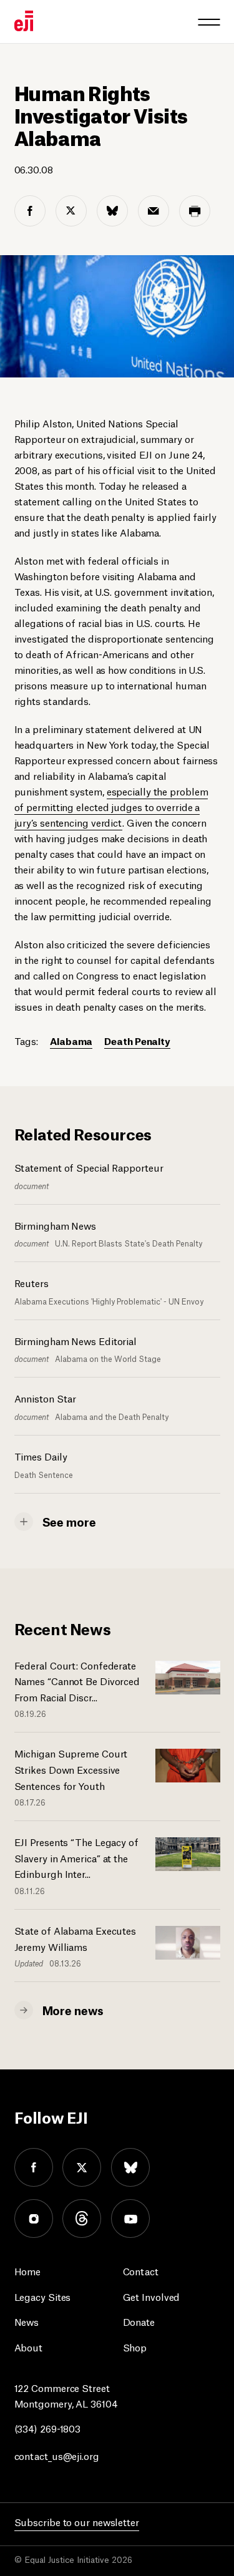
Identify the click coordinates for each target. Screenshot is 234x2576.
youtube (130, 2219)
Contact (141, 2271)
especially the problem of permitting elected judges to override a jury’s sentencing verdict (111, 806)
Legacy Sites (43, 2296)
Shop (135, 2347)
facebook (34, 2167)
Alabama (71, 1040)
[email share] (154, 211)
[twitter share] (71, 211)
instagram (34, 2219)
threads (82, 2219)
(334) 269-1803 (48, 2428)
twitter (82, 2167)
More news (73, 2010)
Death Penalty (137, 1040)
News (27, 2321)
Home (28, 2271)
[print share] (195, 211)
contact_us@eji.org (57, 2455)
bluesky (130, 2167)
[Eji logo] (24, 21)
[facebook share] (30, 211)
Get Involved (152, 2296)
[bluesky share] (112, 211)
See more (69, 1521)
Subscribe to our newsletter (77, 2521)
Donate (139, 2321)
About (29, 2347)
